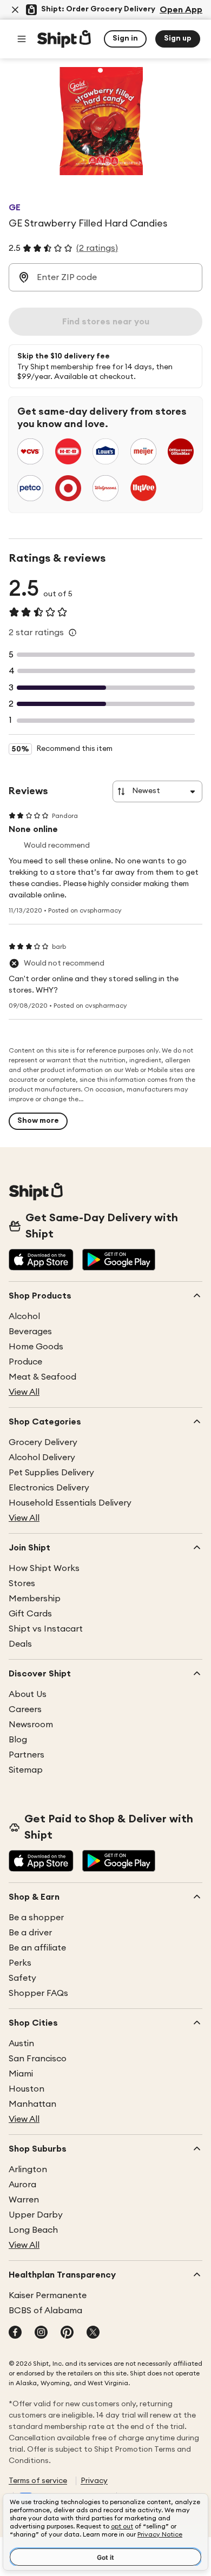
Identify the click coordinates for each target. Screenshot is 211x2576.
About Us (28, 1694)
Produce (25, 1362)
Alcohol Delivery (42, 1457)
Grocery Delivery (43, 1442)
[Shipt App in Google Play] (119, 1261)
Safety (22, 1978)
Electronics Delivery (49, 1488)
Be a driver (30, 1933)
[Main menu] (22, 39)
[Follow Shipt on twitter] (93, 2333)
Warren (24, 2200)
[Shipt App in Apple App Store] (41, 1261)
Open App (181, 10)
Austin (21, 2044)
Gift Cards (30, 1614)
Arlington (28, 2169)
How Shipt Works (44, 1568)
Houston (27, 2089)
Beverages (30, 1332)
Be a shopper (36, 1918)
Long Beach (33, 2230)
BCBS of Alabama (45, 2311)
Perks (20, 1963)
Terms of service (38, 2481)
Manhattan (32, 2104)
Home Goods (36, 1347)
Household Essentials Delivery (70, 1503)
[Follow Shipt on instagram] (41, 2333)
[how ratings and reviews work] (72, 633)
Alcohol (24, 1316)
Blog (18, 1740)
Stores (22, 1583)
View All (24, 1392)
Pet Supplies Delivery (51, 1473)
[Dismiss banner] (15, 10)
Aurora (22, 2185)
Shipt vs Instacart (46, 1629)
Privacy (94, 2481)
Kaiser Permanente (48, 2295)
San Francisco (38, 2059)
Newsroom (31, 1725)
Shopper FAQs (38, 1993)
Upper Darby (36, 2215)
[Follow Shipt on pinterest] (67, 2333)
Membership (35, 1599)
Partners (27, 1755)
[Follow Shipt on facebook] (15, 2333)
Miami (21, 2074)
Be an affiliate (37, 1948)
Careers (25, 1709)
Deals (20, 1644)
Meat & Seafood (42, 1377)
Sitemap (26, 1770)
